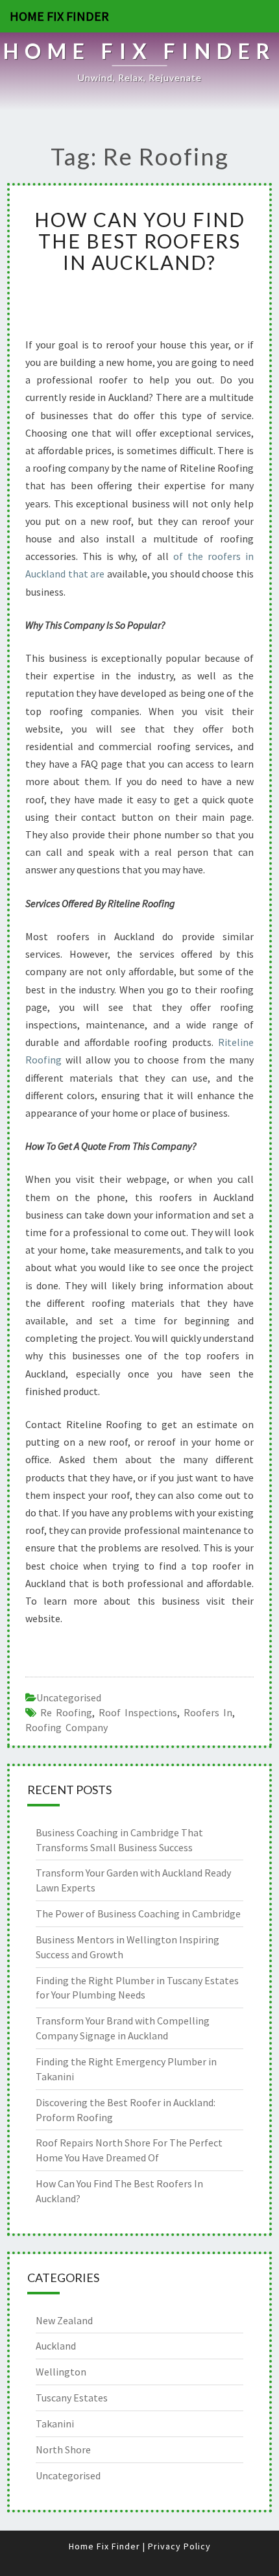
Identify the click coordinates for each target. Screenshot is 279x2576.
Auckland (56, 2346)
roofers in (208, 1712)
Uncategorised (69, 1697)
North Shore (63, 2449)
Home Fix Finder (59, 16)
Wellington (61, 2372)
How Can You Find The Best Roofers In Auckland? (140, 241)
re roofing (66, 1712)
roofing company (67, 1727)
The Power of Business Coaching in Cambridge (138, 1914)
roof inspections (138, 1712)
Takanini (55, 2424)
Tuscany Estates (72, 2398)
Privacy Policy (179, 2546)
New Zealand (64, 2320)
